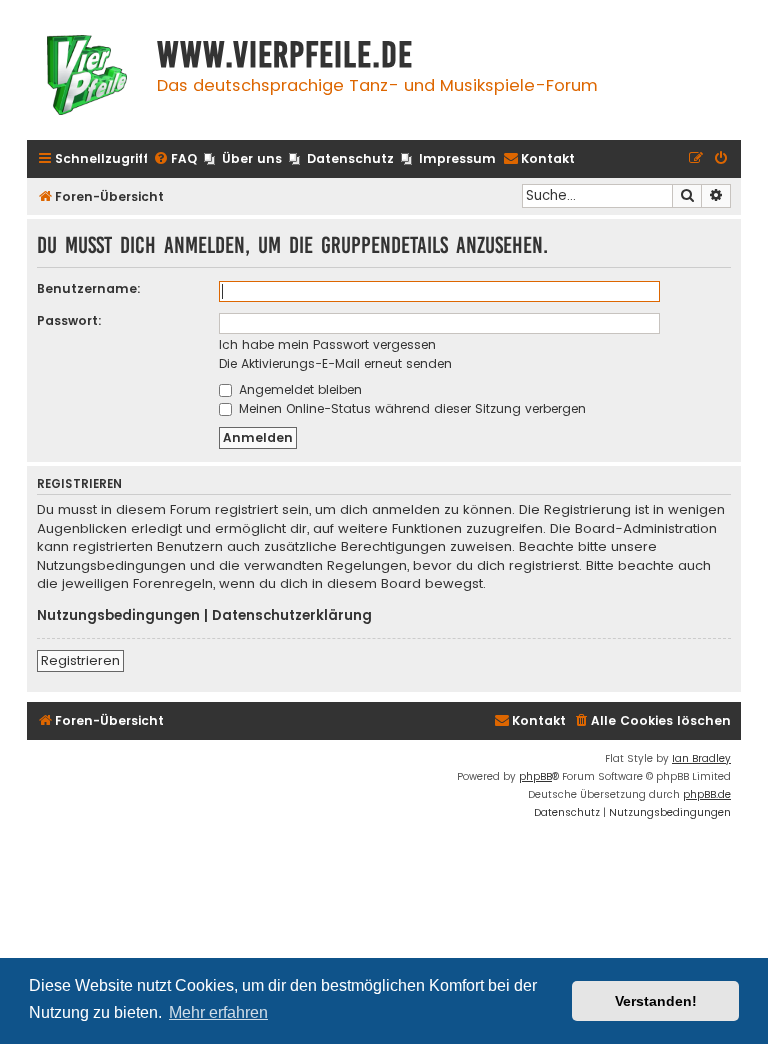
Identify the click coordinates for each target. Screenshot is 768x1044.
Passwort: (69, 320)
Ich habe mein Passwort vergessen (327, 344)
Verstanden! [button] (656, 1001)
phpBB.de (707, 794)
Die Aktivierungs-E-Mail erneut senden (335, 363)
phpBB (535, 776)
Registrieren (80, 660)
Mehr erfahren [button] (218, 1012)
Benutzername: (89, 288)
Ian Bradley (701, 758)
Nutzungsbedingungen (118, 616)
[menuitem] (175, 159)
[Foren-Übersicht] (87, 77)
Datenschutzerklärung (292, 616)
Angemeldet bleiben (298, 389)
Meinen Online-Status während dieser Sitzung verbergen (410, 408)
